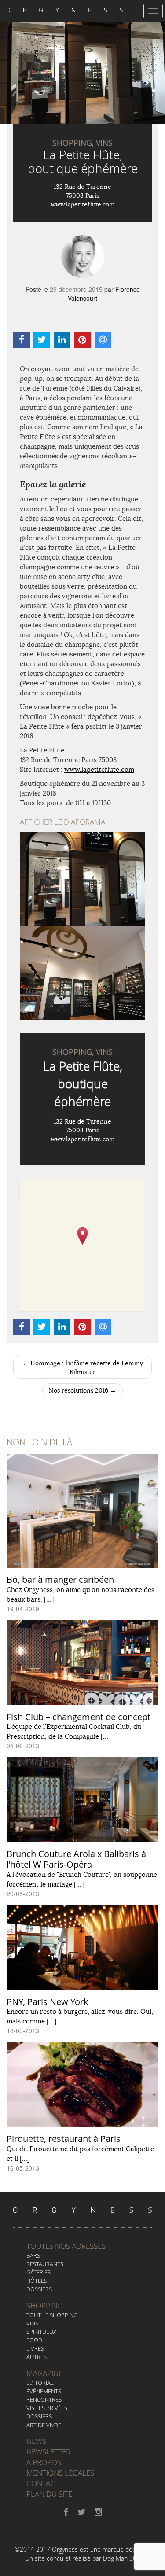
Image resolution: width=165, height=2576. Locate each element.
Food (34, 2340)
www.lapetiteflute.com (83, 204)
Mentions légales (60, 2473)
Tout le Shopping (52, 2315)
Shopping (44, 2305)
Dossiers (39, 2289)
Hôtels (37, 2281)
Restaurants (45, 2264)
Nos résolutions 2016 (82, 1390)
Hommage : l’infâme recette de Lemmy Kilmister (83, 1367)
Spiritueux (41, 2332)
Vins (32, 2323)
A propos (44, 2462)
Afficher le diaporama (62, 822)
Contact (43, 2483)
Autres (37, 2357)
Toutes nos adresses (66, 2246)
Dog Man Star (122, 2558)
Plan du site (49, 2494)
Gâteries (38, 2272)
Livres (35, 2348)
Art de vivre (44, 2425)
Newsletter (48, 2452)
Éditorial (40, 2383)
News (36, 2441)
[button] (82, 1236)
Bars (33, 2255)
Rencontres (44, 2399)
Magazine (44, 2373)
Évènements (44, 2391)
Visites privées (47, 2408)
